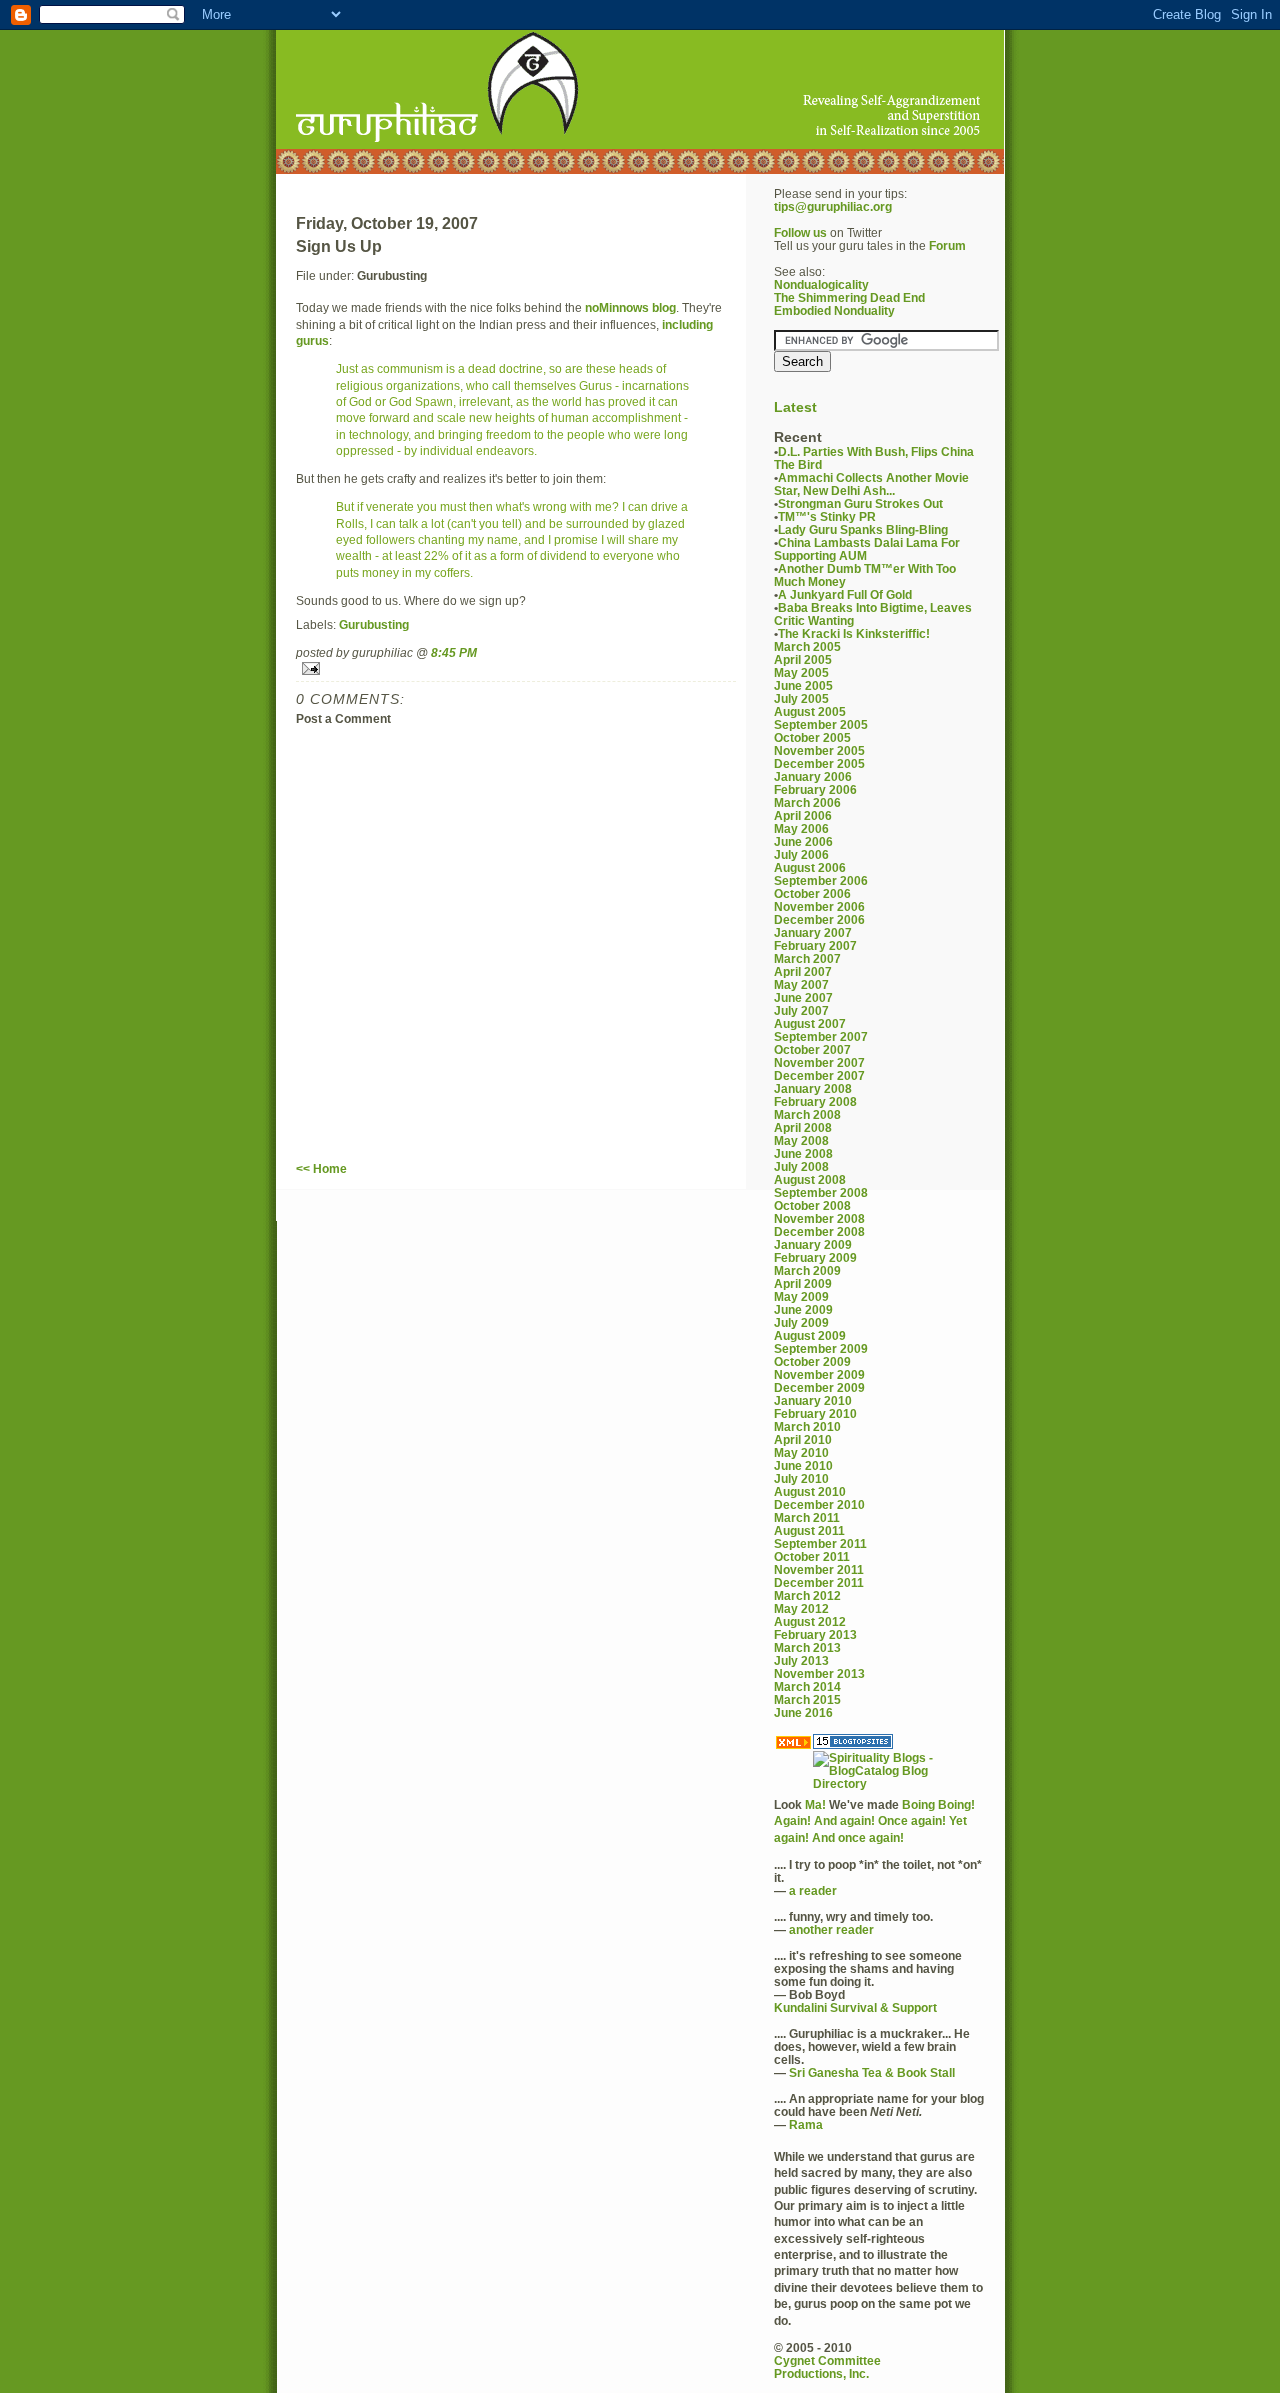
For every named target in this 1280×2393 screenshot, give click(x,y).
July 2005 (801, 698)
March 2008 (807, 1114)
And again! (844, 1820)
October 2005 (812, 737)
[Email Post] (516, 668)
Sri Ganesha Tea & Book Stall (872, 2072)
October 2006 (812, 893)
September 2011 (820, 1543)
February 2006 (815, 789)
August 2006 (810, 867)
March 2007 (807, 958)
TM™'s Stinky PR (827, 516)
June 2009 (803, 1309)
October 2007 (812, 1049)
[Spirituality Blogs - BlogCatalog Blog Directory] (897, 1770)
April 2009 (803, 1283)
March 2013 (807, 1647)
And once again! (858, 1837)
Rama (806, 2124)
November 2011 (819, 1569)
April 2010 (803, 1439)
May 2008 (801, 1140)
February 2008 (815, 1101)
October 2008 (812, 1205)
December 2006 (819, 919)
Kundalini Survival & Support (855, 2007)
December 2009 (819, 1387)
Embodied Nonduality (834, 310)
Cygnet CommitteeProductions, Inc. (827, 2367)
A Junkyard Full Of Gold (845, 594)
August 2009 (810, 1335)
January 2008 (813, 1088)
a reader (813, 1890)
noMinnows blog (630, 307)
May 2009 (801, 1296)
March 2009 (807, 1270)
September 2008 (821, 1192)
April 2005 (803, 659)
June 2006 (803, 841)
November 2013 (819, 1673)
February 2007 (815, 945)
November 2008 (819, 1218)
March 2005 (807, 646)
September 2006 (821, 880)
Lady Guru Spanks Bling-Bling (863, 529)
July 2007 (801, 1010)
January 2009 (813, 1244)
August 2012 (810, 1621)
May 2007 (801, 984)
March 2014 (807, 1686)
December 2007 (819, 1075)
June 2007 (803, 997)
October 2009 (812, 1361)
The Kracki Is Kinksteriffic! (854, 633)
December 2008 (819, 1231)
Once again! (912, 1820)
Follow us (800, 232)
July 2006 (801, 854)
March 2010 (807, 1426)
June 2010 (803, 1465)
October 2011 (812, 1556)
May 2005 (801, 672)
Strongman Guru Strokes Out (860, 503)
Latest (795, 407)
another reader (831, 1929)
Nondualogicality (821, 284)
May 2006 (801, 828)
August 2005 (810, 711)
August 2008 (810, 1179)
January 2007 (813, 932)
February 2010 (815, 1413)
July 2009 (801, 1322)
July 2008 (801, 1166)
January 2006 (813, 776)
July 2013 (801, 1660)
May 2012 (801, 1608)
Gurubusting (374, 624)
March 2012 (807, 1595)
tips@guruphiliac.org (833, 206)
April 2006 (803, 815)
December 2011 (819, 1582)
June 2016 (803, 1712)
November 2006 (819, 906)
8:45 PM (454, 652)
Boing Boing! (938, 1804)
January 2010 (813, 1400)
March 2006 (807, 802)
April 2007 (803, 971)
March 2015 (807, 1699)
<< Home (321, 1168)
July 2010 (801, 1478)
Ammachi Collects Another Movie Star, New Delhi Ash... (871, 484)
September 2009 (821, 1348)
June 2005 (803, 685)
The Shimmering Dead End (849, 297)
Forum (947, 245)
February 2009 (815, 1257)
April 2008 (803, 1127)
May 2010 (801, 1452)
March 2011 (807, 1517)
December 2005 (819, 763)
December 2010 (819, 1504)
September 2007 (821, 1036)
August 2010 (810, 1491)
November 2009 (819, 1374)
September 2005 (821, 724)
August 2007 (810, 1023)
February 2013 (815, 1634)
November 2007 (819, 1062)
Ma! (815, 1804)
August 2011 (809, 1530)
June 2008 (803, 1153)
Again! (792, 1820)
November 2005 (819, 750)
